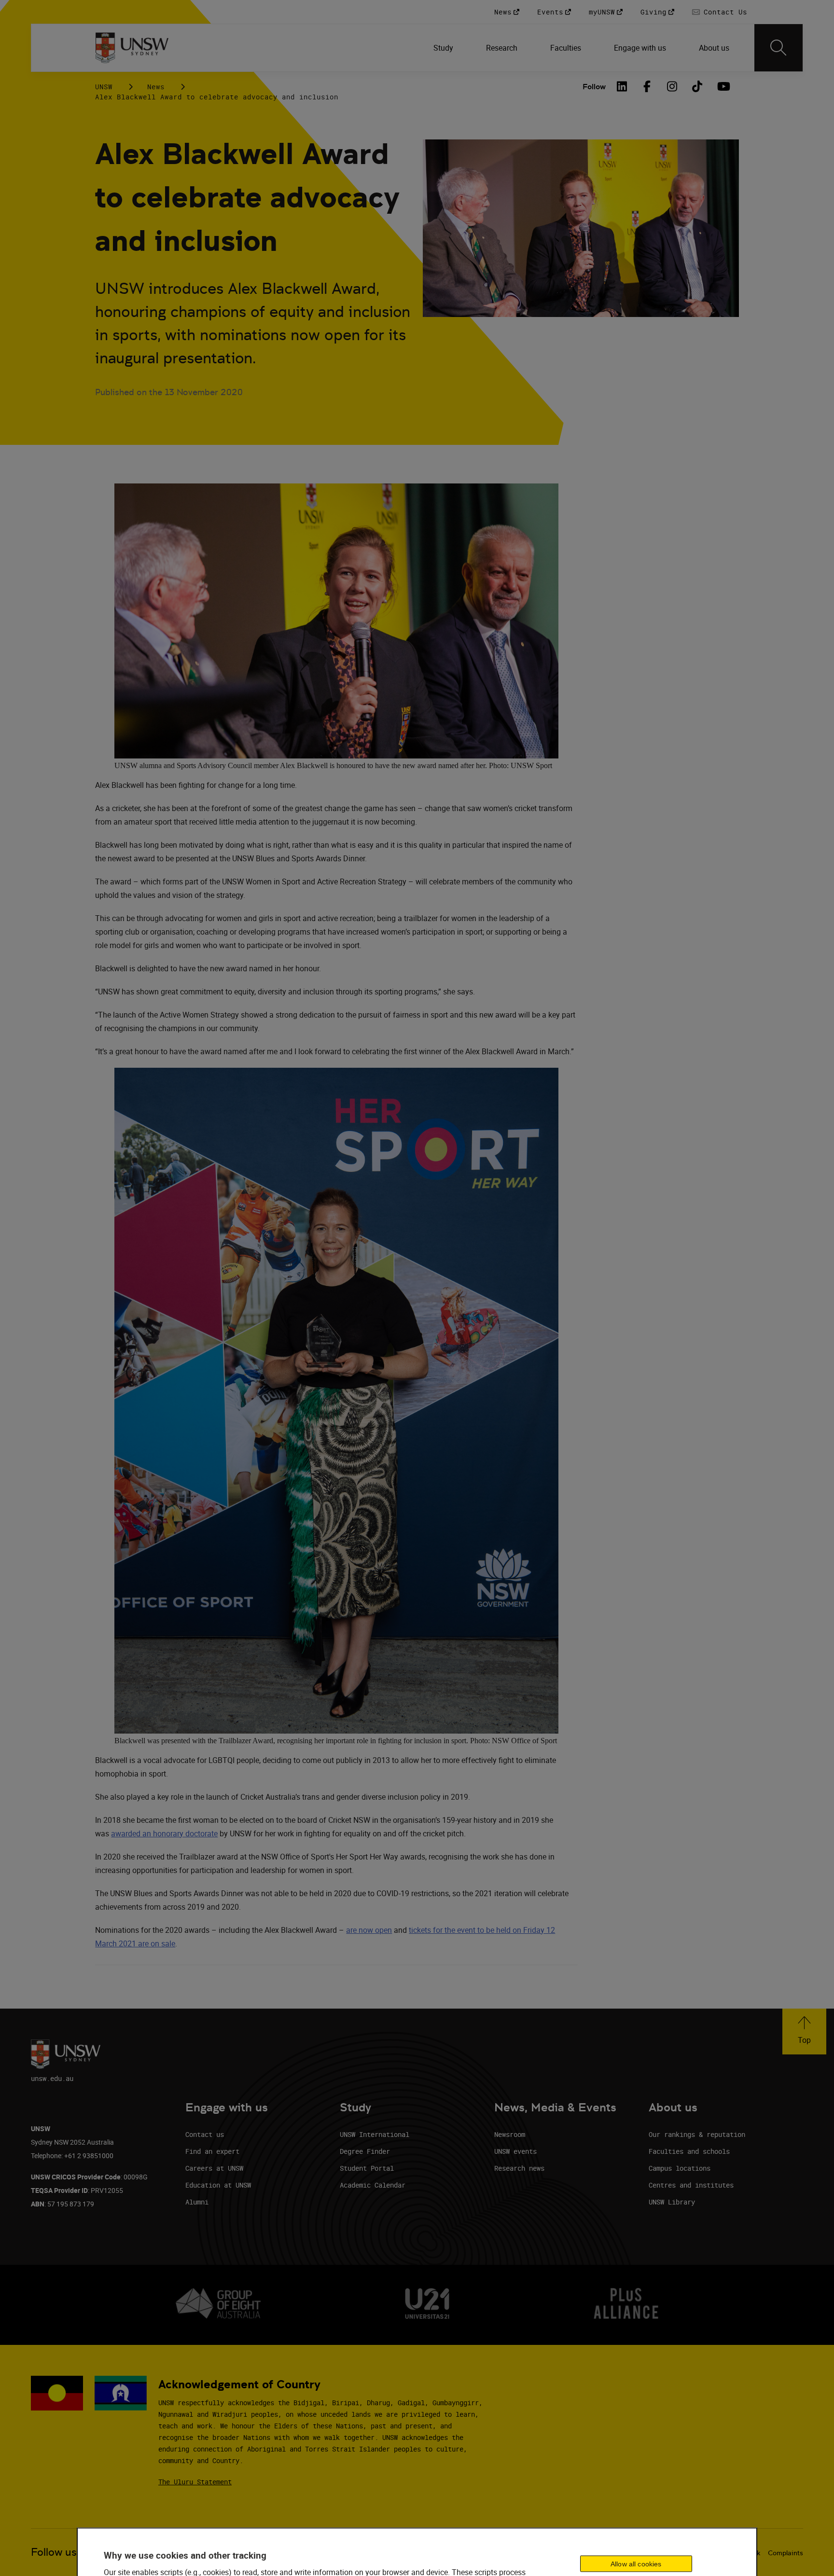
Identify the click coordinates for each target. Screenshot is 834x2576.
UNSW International (375, 2134)
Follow (594, 87)
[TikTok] (697, 86)
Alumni (197, 2202)
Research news (519, 2168)
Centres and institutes (691, 2185)
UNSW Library (672, 2202)
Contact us (205, 2134)
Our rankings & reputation (697, 2134)
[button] (804, 2032)
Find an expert (212, 2151)
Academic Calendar (373, 2185)
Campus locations (680, 2168)
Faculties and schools (689, 2151)
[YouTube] (723, 86)
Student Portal (367, 2168)
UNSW (104, 87)
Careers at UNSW (214, 2168)
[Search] (778, 48)
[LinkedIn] (622, 86)
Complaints (785, 2553)
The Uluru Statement (195, 2482)
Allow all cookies (636, 2564)
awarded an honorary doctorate (164, 1833)
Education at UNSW (218, 2185)
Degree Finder (365, 2151)
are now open (369, 1930)
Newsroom (510, 2134)
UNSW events (515, 2151)
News (156, 87)
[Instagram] (672, 86)
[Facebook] (647, 86)
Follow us (54, 2552)
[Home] (132, 48)
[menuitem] (444, 48)
